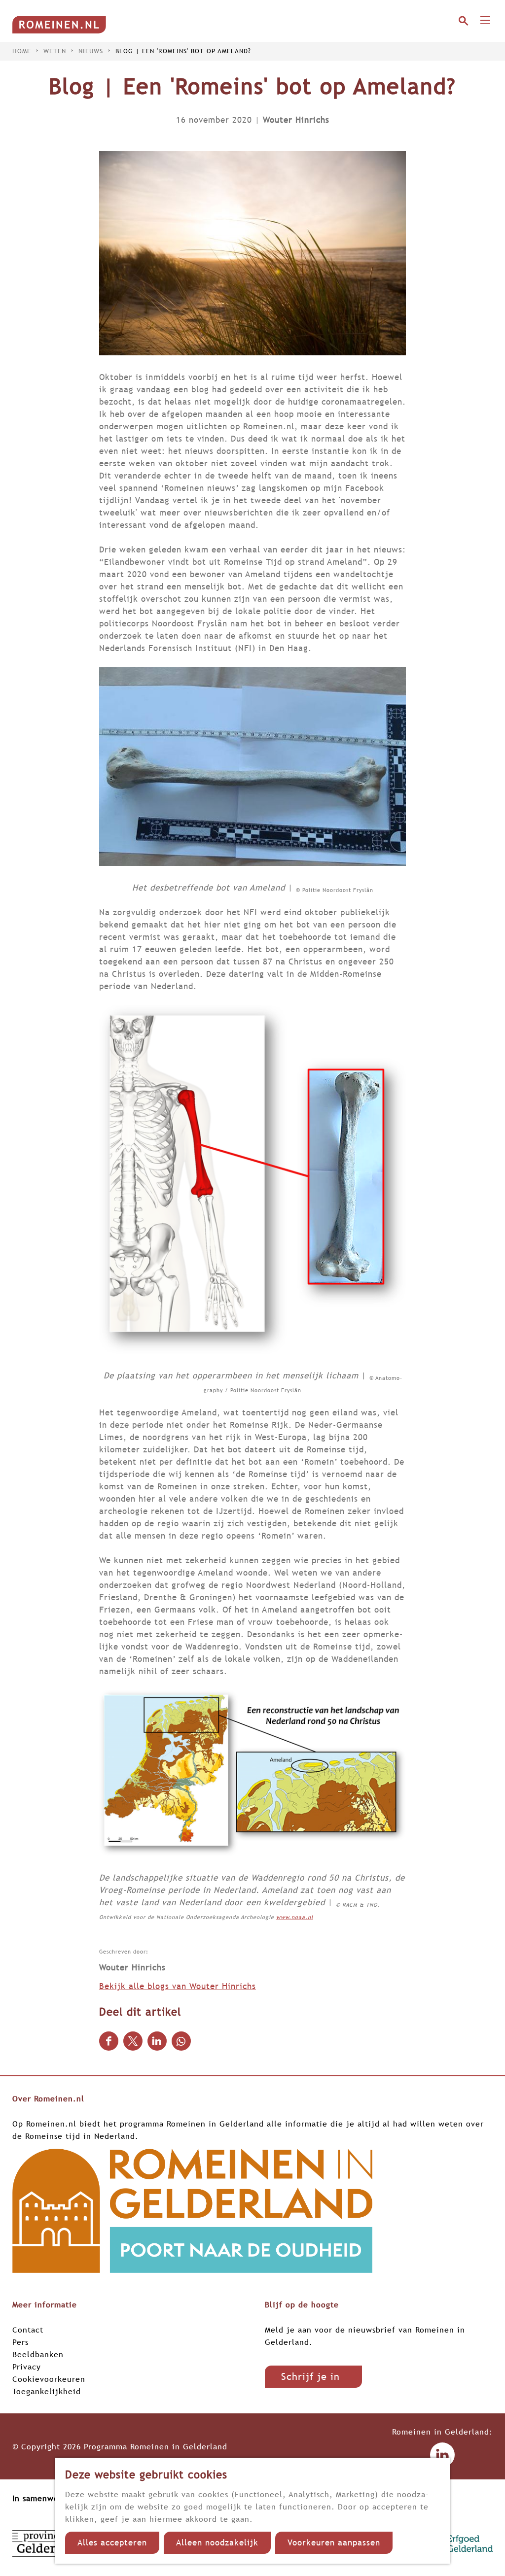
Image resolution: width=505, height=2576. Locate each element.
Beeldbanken (38, 2354)
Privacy (27, 2367)
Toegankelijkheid (47, 2391)
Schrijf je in (310, 2376)
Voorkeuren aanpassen (334, 2543)
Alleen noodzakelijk (217, 2543)
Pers (20, 2342)
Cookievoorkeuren (49, 2379)
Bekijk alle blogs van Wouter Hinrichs (178, 1986)
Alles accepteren (112, 2543)
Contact (28, 2330)
